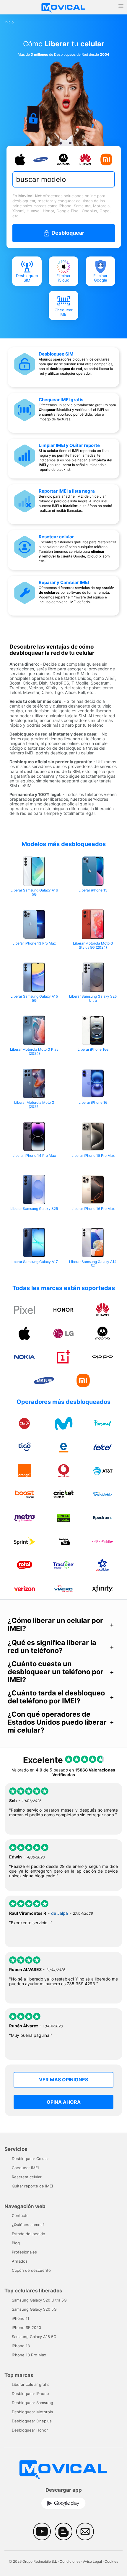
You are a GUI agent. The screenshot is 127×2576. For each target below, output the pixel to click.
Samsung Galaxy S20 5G (34, 2309)
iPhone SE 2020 (26, 2327)
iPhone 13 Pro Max (29, 2355)
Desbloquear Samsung (32, 2403)
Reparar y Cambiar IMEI (64, 582)
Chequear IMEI (64, 312)
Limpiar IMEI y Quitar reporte (69, 445)
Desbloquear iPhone (30, 2394)
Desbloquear (67, 233)
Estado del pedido (29, 2234)
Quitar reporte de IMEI (32, 2186)
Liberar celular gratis (31, 2384)
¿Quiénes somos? (28, 2225)
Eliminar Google (100, 278)
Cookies (111, 2561)
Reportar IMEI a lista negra (67, 491)
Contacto (20, 2215)
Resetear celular (56, 537)
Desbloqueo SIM (27, 278)
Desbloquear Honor (30, 2430)
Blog (16, 2243)
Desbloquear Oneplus (32, 2421)
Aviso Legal (92, 2561)
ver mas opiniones (63, 2080)
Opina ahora (64, 2102)
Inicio (9, 22)
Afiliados (20, 2261)
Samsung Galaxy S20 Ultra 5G (39, 2300)
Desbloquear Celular (30, 2159)
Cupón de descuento (31, 2270)
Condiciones (70, 2561)
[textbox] (62, 179)
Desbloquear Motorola (32, 2412)
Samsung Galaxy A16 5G (34, 2337)
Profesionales (24, 2252)
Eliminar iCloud (63, 278)
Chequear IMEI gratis (61, 400)
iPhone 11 (21, 2318)
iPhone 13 (21, 2346)
